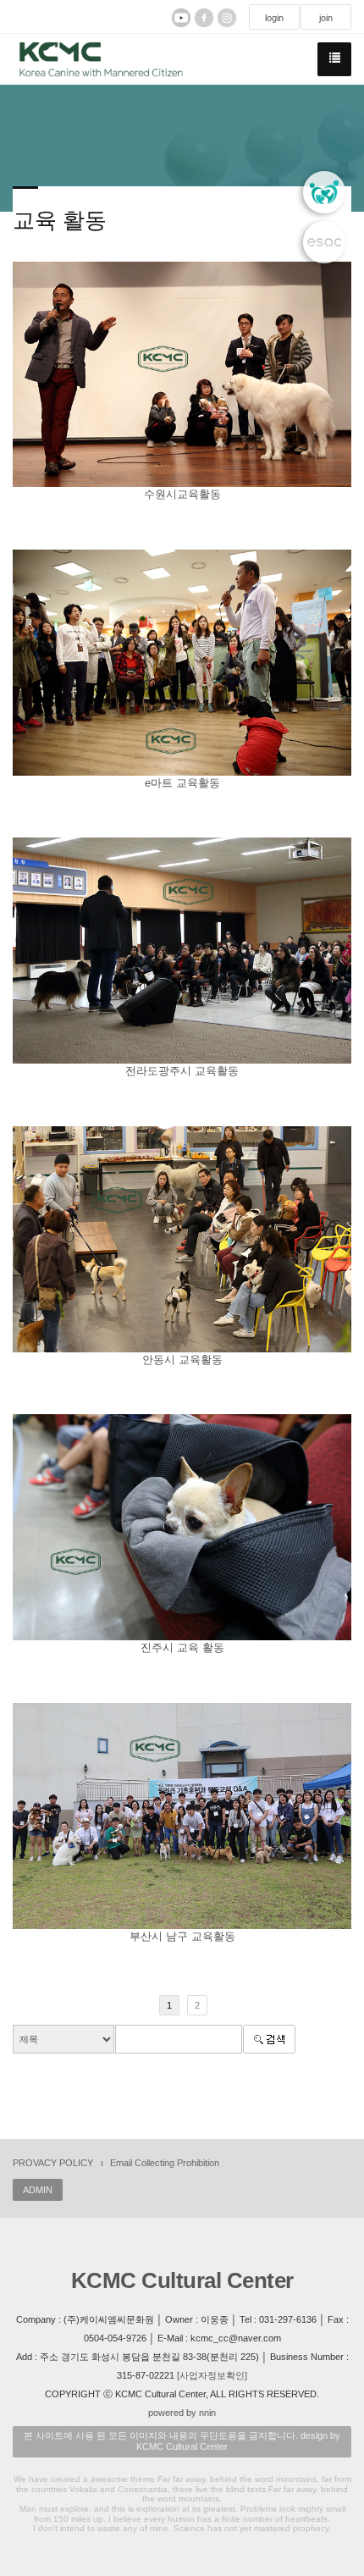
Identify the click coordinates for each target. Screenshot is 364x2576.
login (274, 18)
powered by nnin (182, 2413)
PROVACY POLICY (53, 2163)
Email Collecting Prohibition (165, 2163)
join (326, 18)
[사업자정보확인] (212, 2375)
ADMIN (38, 2190)
